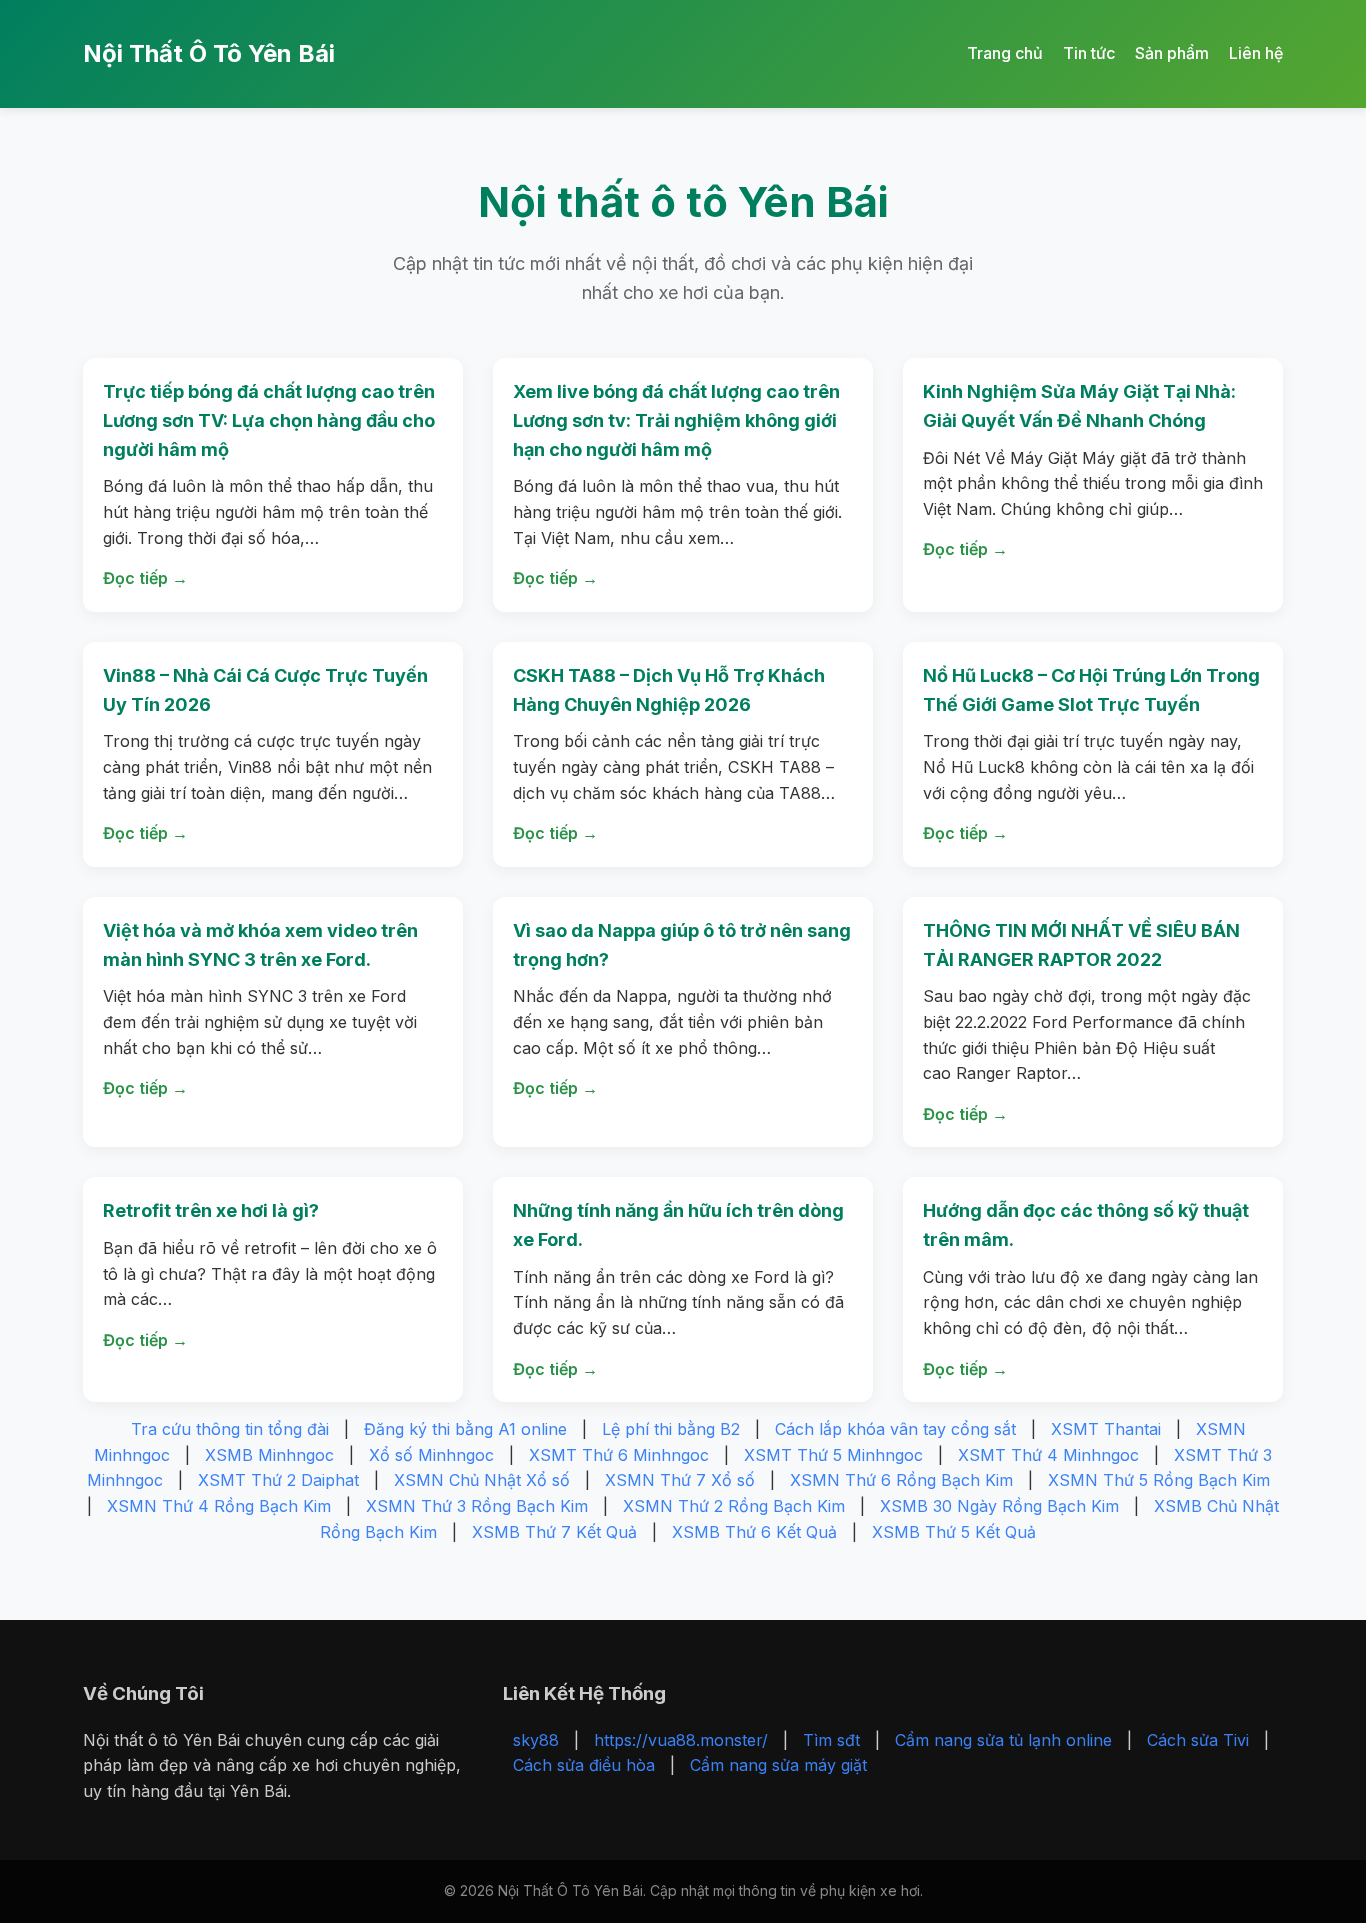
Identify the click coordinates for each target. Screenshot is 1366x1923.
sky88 (536, 1740)
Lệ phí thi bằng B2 (671, 1429)
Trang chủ (1005, 53)
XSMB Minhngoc (269, 1455)
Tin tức (1089, 53)
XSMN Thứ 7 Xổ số (680, 1480)
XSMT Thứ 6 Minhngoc (619, 1455)
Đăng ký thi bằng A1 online (465, 1429)
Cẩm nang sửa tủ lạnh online (1003, 1740)
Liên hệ (1256, 53)
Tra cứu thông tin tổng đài (230, 1429)
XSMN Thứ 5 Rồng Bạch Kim (1159, 1480)
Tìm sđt (831, 1740)
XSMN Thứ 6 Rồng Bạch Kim (901, 1480)
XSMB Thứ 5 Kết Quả (954, 1532)
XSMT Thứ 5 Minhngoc (833, 1455)
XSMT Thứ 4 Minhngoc (1048, 1455)
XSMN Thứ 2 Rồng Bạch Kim (734, 1506)
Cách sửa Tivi (1198, 1740)
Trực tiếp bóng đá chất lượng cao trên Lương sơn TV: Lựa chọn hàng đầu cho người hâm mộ (269, 420)
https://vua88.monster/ (681, 1740)
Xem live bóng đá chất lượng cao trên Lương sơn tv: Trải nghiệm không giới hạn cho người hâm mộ (676, 420)
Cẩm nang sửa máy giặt (778, 1765)
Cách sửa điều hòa (584, 1765)
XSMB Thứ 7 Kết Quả (554, 1532)
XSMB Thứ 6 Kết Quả (754, 1532)
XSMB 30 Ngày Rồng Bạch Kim (999, 1506)
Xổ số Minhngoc (431, 1455)
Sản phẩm (1172, 53)
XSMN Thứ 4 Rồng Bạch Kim (219, 1506)
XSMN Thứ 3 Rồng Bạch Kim (477, 1506)
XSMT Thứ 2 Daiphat (278, 1480)
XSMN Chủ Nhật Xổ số (482, 1480)
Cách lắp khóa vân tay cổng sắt (895, 1429)
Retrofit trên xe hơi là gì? (211, 1210)
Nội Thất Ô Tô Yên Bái (209, 53)
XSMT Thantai (1106, 1429)
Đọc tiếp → (145, 578)
